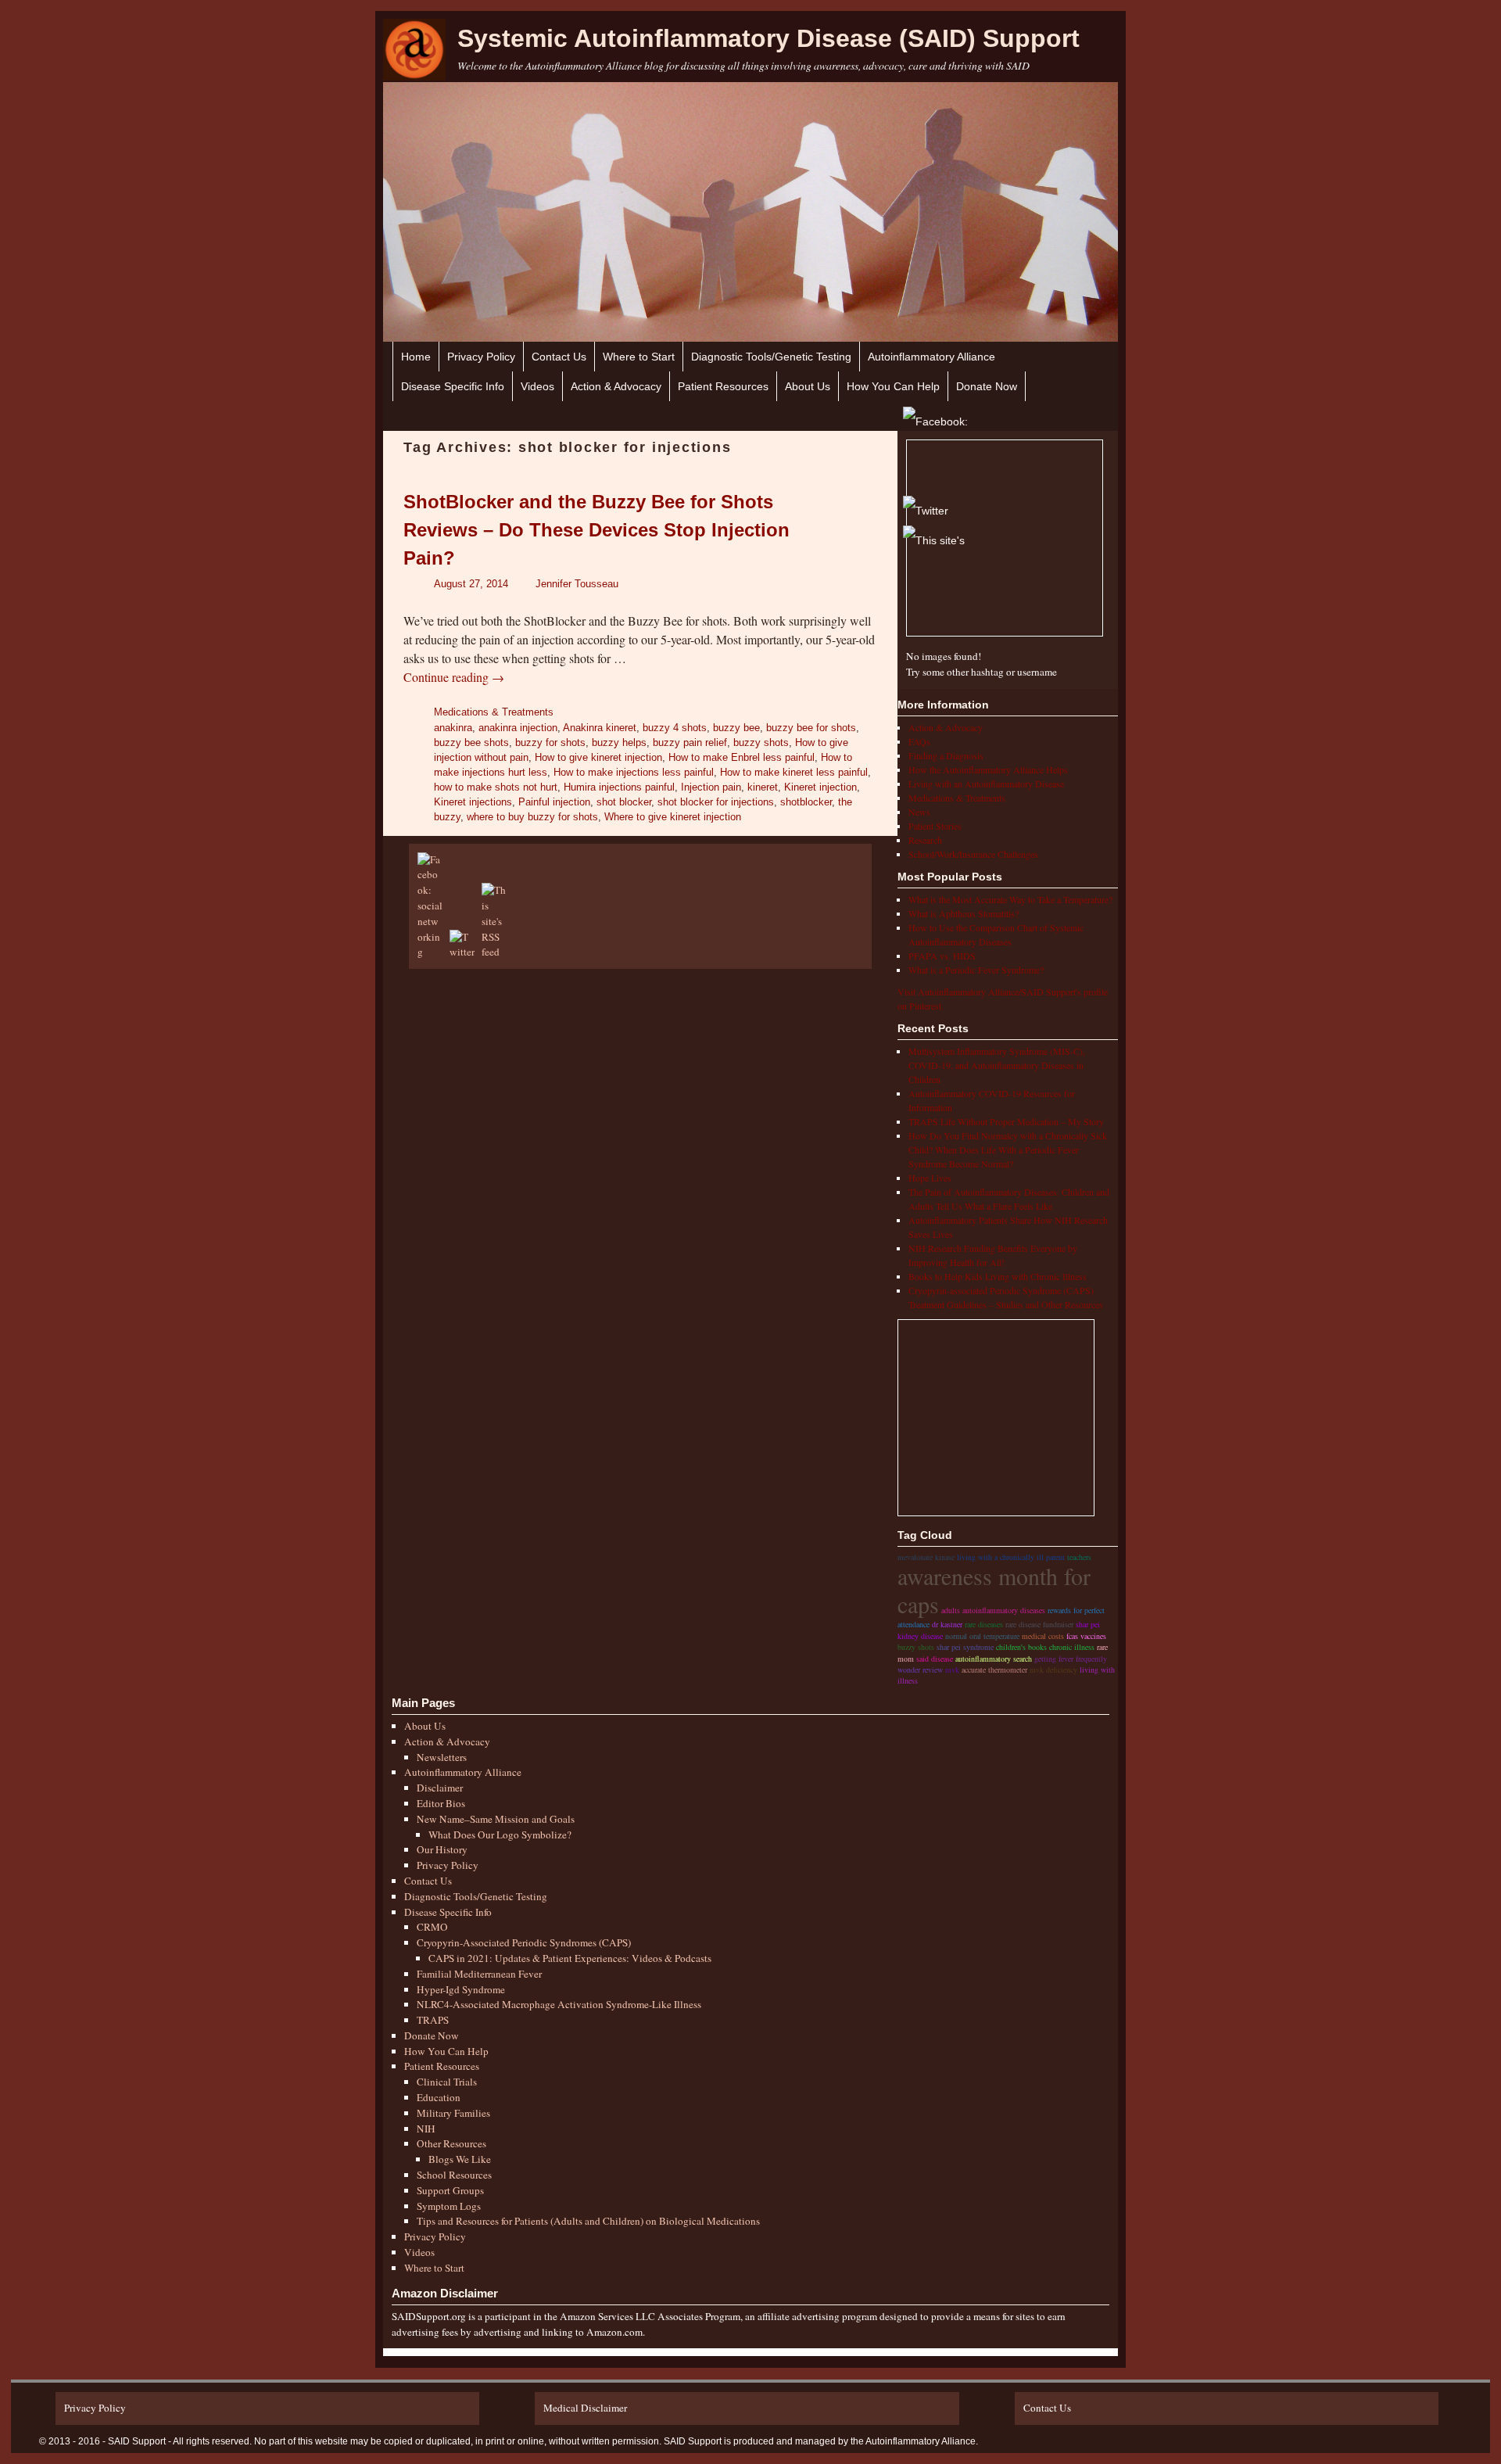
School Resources (454, 2175)
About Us (808, 386)
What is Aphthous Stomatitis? (964, 913)
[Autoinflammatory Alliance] (414, 50)
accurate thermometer (994, 1670)
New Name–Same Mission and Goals (496, 1819)
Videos (537, 386)
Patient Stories (935, 826)
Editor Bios (441, 1803)
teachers (1079, 1557)
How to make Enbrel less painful (742, 757)
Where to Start (639, 357)
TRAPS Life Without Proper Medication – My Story (1006, 1121)
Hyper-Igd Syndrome (461, 1989)
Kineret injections (473, 802)
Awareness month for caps (994, 1590)
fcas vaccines (1086, 1636)
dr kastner (947, 1624)
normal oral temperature (982, 1636)
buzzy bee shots (471, 742)
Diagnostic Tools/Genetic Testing (771, 357)
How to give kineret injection (598, 757)
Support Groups (450, 2190)
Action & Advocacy (616, 386)
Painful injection (554, 802)
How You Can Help (893, 386)
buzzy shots (761, 742)
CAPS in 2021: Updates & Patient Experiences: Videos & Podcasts (570, 1958)
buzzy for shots (550, 742)
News (919, 812)
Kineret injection (820, 787)
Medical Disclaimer (585, 2408)
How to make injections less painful (634, 772)
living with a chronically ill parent (1011, 1557)
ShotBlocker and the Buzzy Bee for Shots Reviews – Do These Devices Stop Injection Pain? (596, 530)
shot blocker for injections (716, 802)
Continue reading (454, 677)
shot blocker (624, 802)
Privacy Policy (481, 357)
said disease (935, 1659)
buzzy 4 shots (675, 728)
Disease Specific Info (453, 386)
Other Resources (451, 2143)
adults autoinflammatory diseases (993, 1610)
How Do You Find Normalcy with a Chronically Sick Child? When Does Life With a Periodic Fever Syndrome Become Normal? (1008, 1150)
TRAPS (433, 2020)
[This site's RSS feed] (496, 952)
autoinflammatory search (994, 1659)
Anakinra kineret (600, 728)
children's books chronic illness (1045, 1647)
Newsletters (442, 1757)
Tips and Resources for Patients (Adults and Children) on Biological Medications (588, 2221)
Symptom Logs (449, 2206)
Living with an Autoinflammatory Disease (986, 784)
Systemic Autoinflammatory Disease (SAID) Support (768, 38)
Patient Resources (723, 386)
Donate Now (987, 386)
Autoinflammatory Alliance (931, 357)
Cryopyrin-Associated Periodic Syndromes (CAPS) (524, 1942)
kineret (763, 787)
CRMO (432, 1927)
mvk (952, 1670)
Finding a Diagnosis (946, 755)
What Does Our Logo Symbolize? (500, 1835)
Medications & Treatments (494, 712)
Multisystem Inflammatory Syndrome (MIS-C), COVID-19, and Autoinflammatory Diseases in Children (997, 1065)
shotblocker (806, 802)
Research (925, 840)
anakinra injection (518, 728)
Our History (442, 1849)
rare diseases (984, 1624)
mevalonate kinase (926, 1557)
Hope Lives (930, 1178)
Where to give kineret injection (673, 817)
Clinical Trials (447, 2082)
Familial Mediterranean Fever (479, 1974)
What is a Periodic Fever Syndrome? (976, 970)
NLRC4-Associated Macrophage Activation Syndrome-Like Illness (559, 2004)
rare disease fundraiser (1039, 1624)
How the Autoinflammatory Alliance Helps (988, 769)
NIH (426, 2129)
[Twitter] (926, 505)
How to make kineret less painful (794, 772)
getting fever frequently (1071, 1659)
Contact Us (559, 357)
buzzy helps (619, 742)
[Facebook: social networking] (432, 952)
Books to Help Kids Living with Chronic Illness (998, 1276)
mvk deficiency (1053, 1670)
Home (416, 357)
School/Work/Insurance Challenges (973, 854)
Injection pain (711, 787)
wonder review (920, 1670)
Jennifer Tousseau (577, 584)
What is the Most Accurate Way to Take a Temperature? (1010, 899)
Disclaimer (440, 1788)
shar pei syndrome (965, 1647)
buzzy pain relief (690, 742)
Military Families (453, 2113)
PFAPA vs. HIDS (942, 956)
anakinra (453, 728)
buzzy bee (736, 728)
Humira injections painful (619, 787)
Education (439, 2097)
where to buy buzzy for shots (532, 817)
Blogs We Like (460, 2159)
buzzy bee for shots (811, 728)
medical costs (1043, 1636)
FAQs (919, 741)
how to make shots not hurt (496, 787)
